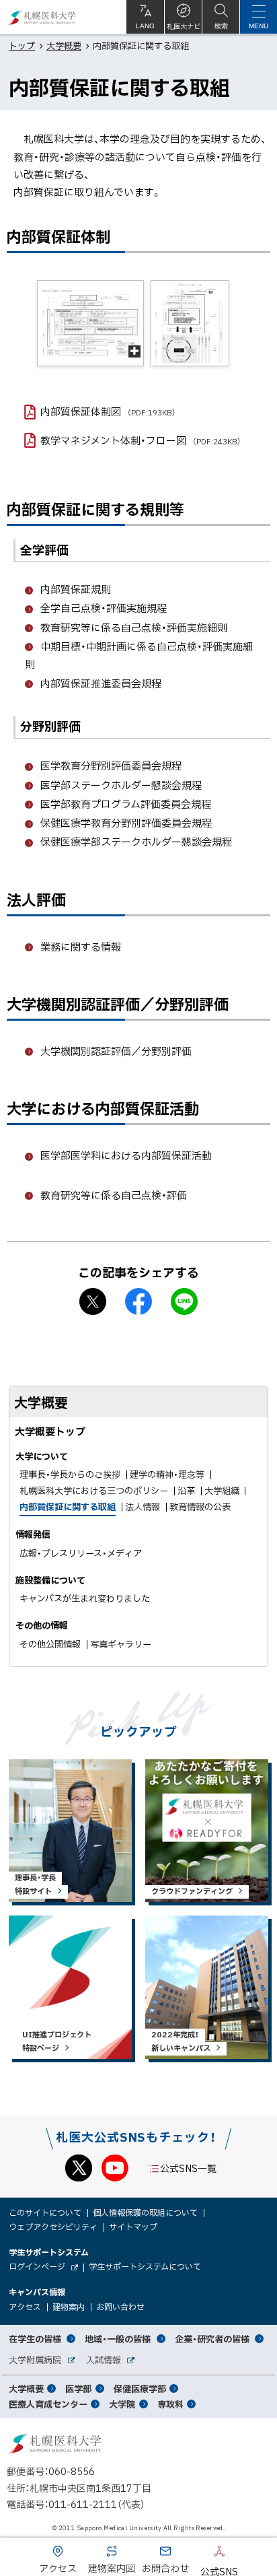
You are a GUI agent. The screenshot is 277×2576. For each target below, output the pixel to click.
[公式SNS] (199, 2554)
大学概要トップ (50, 1431)
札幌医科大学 (42, 17)
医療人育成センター (48, 2404)
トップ (22, 45)
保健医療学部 (140, 2388)
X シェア (93, 1301)
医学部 (78, 2388)
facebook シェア (138, 1301)
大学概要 (64, 45)
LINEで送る (184, 1301)
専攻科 (170, 2404)
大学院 (122, 2404)
